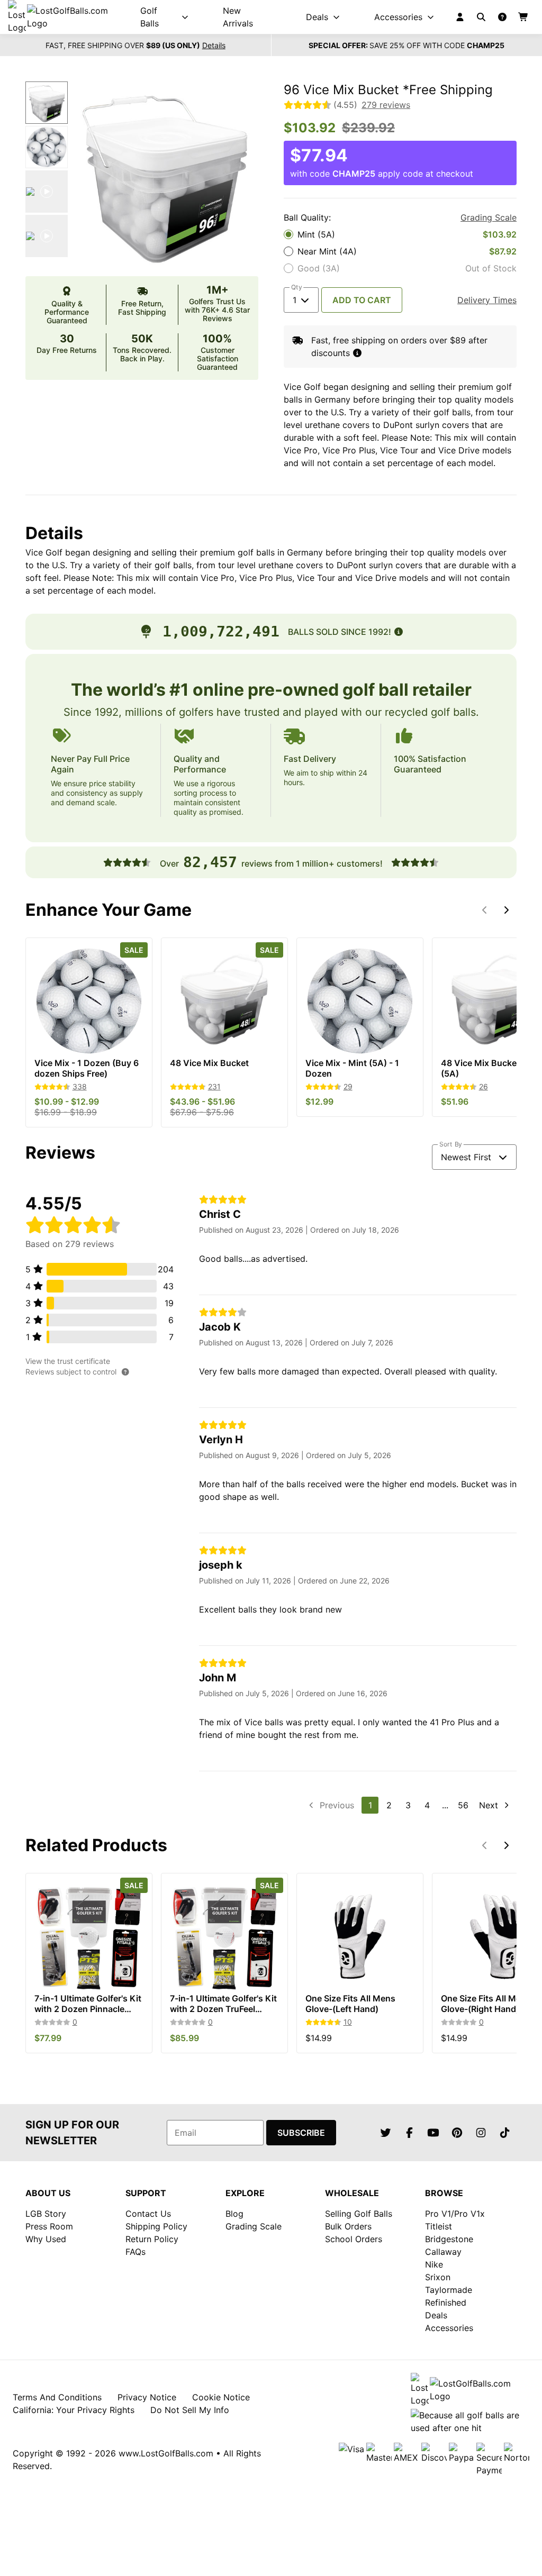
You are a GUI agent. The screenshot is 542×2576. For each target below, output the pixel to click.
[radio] (400, 234)
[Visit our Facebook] (410, 2133)
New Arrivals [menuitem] (238, 17)
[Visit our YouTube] (433, 2133)
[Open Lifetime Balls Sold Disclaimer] (399, 632)
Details (214, 45)
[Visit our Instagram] (481, 2133)
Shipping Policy (156, 2226)
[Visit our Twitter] (386, 2133)
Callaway (443, 2252)
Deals (436, 2315)
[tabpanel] (165, 175)
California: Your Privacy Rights (74, 2410)
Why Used (46, 2239)
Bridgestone (449, 2239)
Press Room (49, 2226)
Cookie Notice (221, 2397)
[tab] (47, 103)
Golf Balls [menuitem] (150, 17)
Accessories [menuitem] (398, 17)
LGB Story (46, 2214)
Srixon (438, 2277)
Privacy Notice (147, 2397)
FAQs (135, 2252)
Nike (434, 2264)
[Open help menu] (502, 17)
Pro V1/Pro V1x (455, 2214)
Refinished (446, 2302)
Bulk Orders (348, 2226)
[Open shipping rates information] (357, 353)
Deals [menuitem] (317, 17)
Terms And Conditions (57, 2397)
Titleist (439, 2226)
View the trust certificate (68, 1361)
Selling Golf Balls (359, 2214)
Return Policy (152, 2239)
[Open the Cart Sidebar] (523, 17)
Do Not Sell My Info (190, 2410)
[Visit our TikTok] (505, 2133)
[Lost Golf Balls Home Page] (67, 17)
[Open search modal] (481, 17)
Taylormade (449, 2290)
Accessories (449, 2328)
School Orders (354, 2239)
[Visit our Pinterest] (457, 2133)
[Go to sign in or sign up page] (460, 17)
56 (463, 1805)
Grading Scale (489, 217)
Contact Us (148, 2214)
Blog (234, 2214)
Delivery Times (487, 300)
